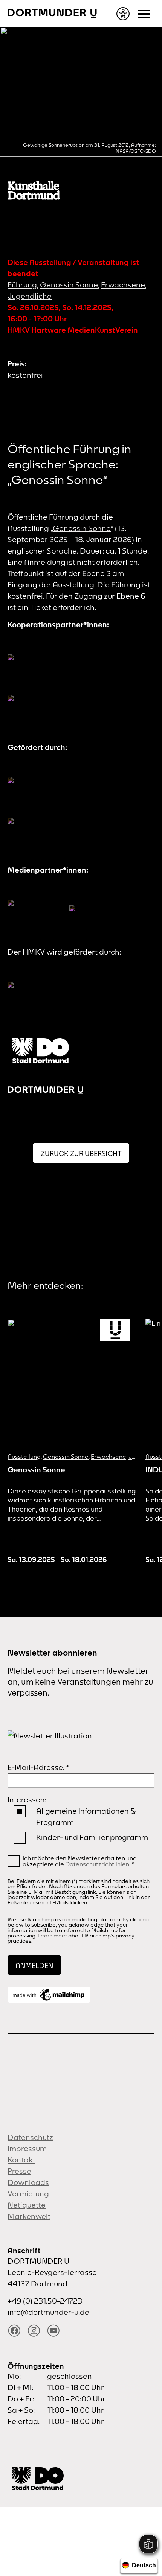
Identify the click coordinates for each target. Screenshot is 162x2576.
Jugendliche (30, 296)
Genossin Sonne (69, 285)
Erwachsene (123, 285)
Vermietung (28, 2194)
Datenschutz (30, 2137)
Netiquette (27, 2205)
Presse (19, 2171)
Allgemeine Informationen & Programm (86, 1816)
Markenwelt (29, 2216)
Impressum (27, 2148)
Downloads (28, 2182)
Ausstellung (24, 1457)
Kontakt (21, 2160)
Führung (22, 285)
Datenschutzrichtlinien (97, 1864)
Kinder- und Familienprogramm (92, 1837)
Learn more (52, 1936)
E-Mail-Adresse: (38, 1767)
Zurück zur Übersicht (81, 1153)
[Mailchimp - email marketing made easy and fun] (49, 1995)
